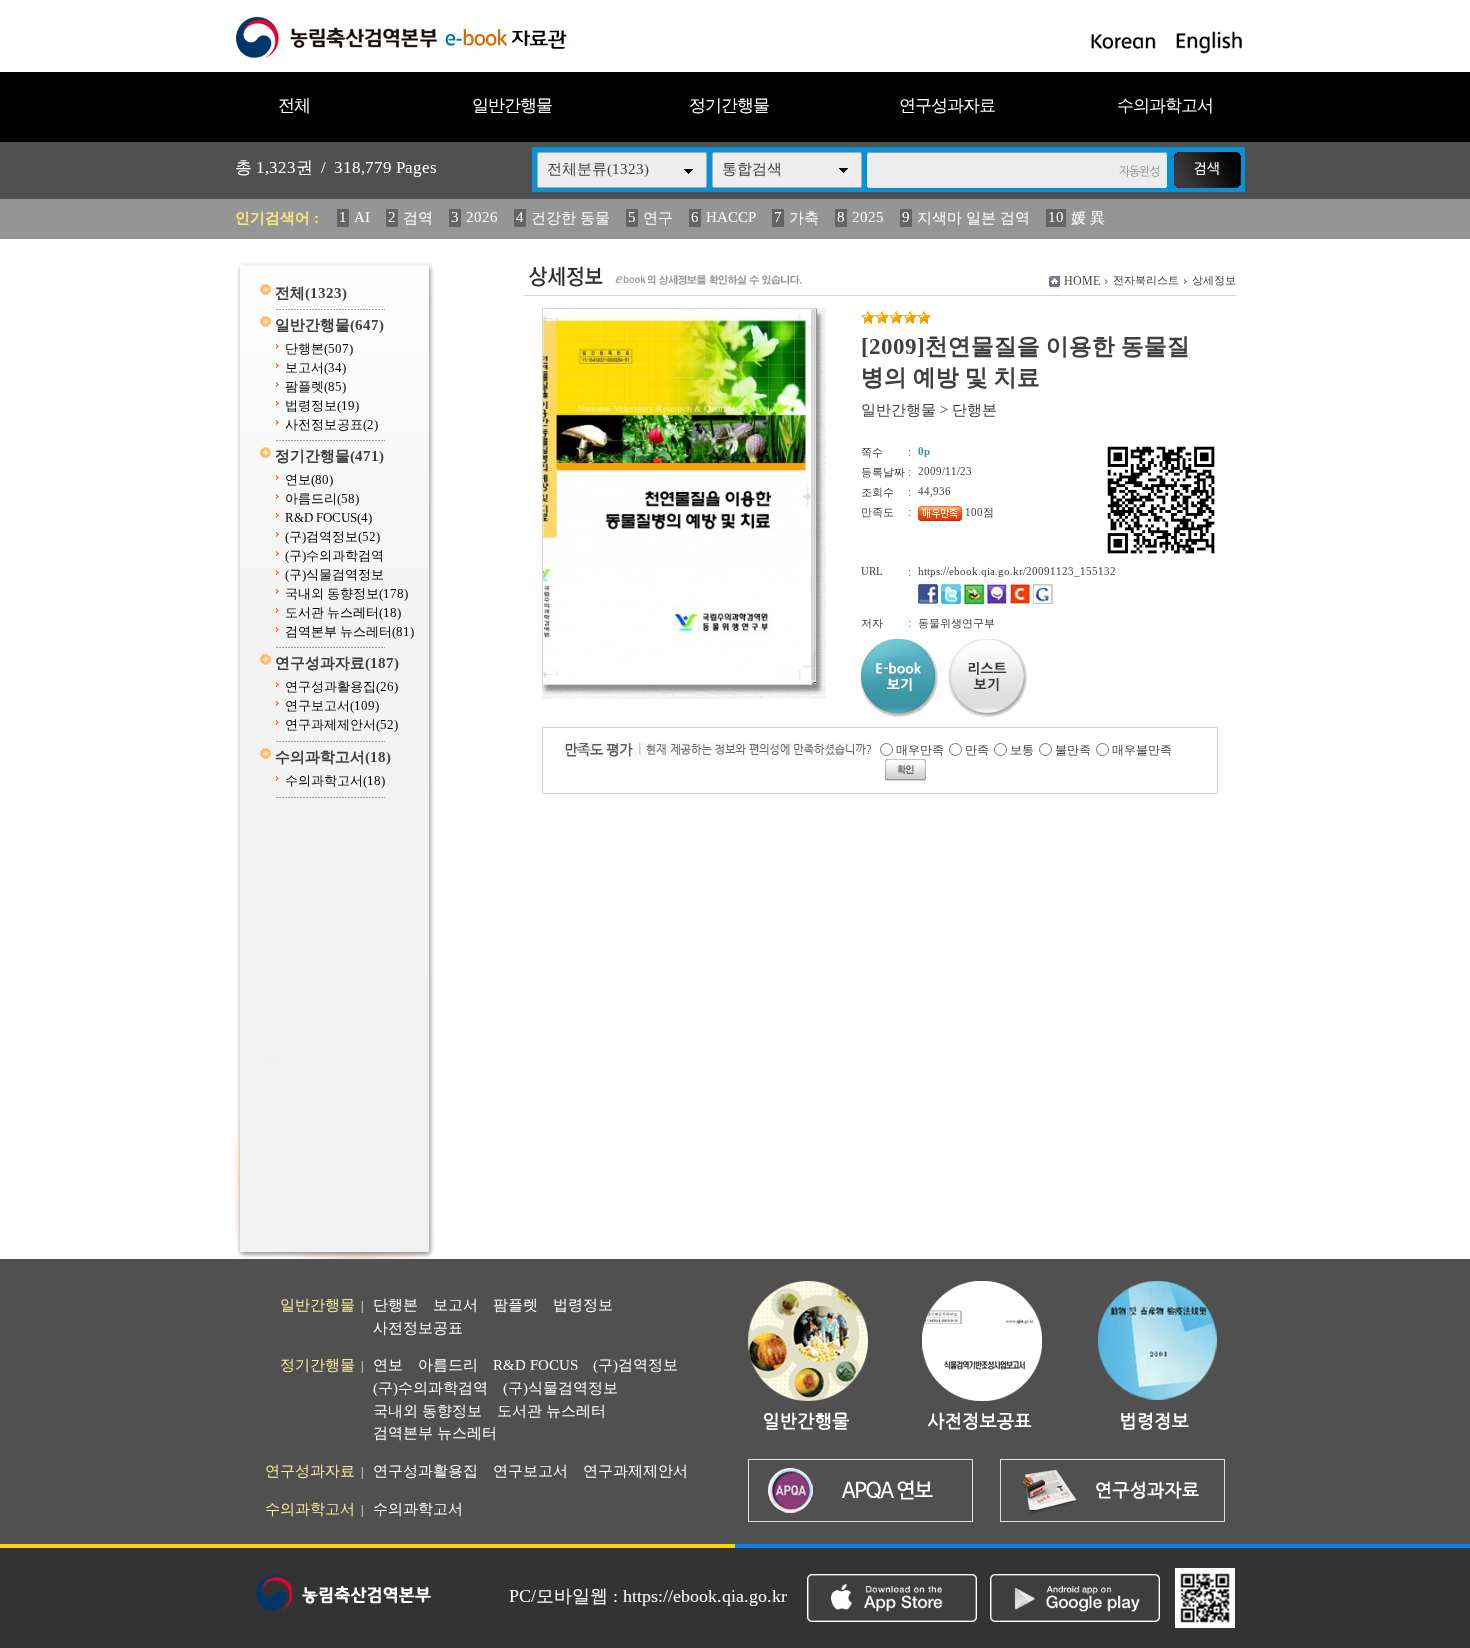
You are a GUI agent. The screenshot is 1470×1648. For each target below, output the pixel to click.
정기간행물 (729, 105)
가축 (804, 218)
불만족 (1073, 750)
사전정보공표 (331, 424)
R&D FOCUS (328, 517)
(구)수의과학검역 (334, 555)
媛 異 (1088, 218)
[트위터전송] (951, 600)
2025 (868, 217)
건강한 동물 (570, 218)
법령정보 (322, 405)
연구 (658, 218)
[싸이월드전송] (1020, 600)
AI (362, 217)
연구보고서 (332, 705)
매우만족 (920, 750)
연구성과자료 (947, 105)
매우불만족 (1142, 750)
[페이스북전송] (928, 600)
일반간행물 (512, 105)
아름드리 (322, 498)
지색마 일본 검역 (973, 218)
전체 (294, 105)
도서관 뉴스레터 (343, 612)
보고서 (315, 367)
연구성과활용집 (341, 686)
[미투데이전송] (997, 600)
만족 (977, 750)
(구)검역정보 (332, 536)
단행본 (319, 348)
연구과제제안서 (341, 724)
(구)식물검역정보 (334, 574)
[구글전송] (1043, 600)
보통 (1022, 750)
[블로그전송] (974, 600)
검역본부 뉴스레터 (349, 631)
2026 (482, 217)
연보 (309, 479)
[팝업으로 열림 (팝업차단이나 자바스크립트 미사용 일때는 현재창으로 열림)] (677, 681)
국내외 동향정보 (346, 593)
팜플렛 (315, 386)
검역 (418, 218)
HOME (1082, 281)
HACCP (731, 217)
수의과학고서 (1165, 105)
